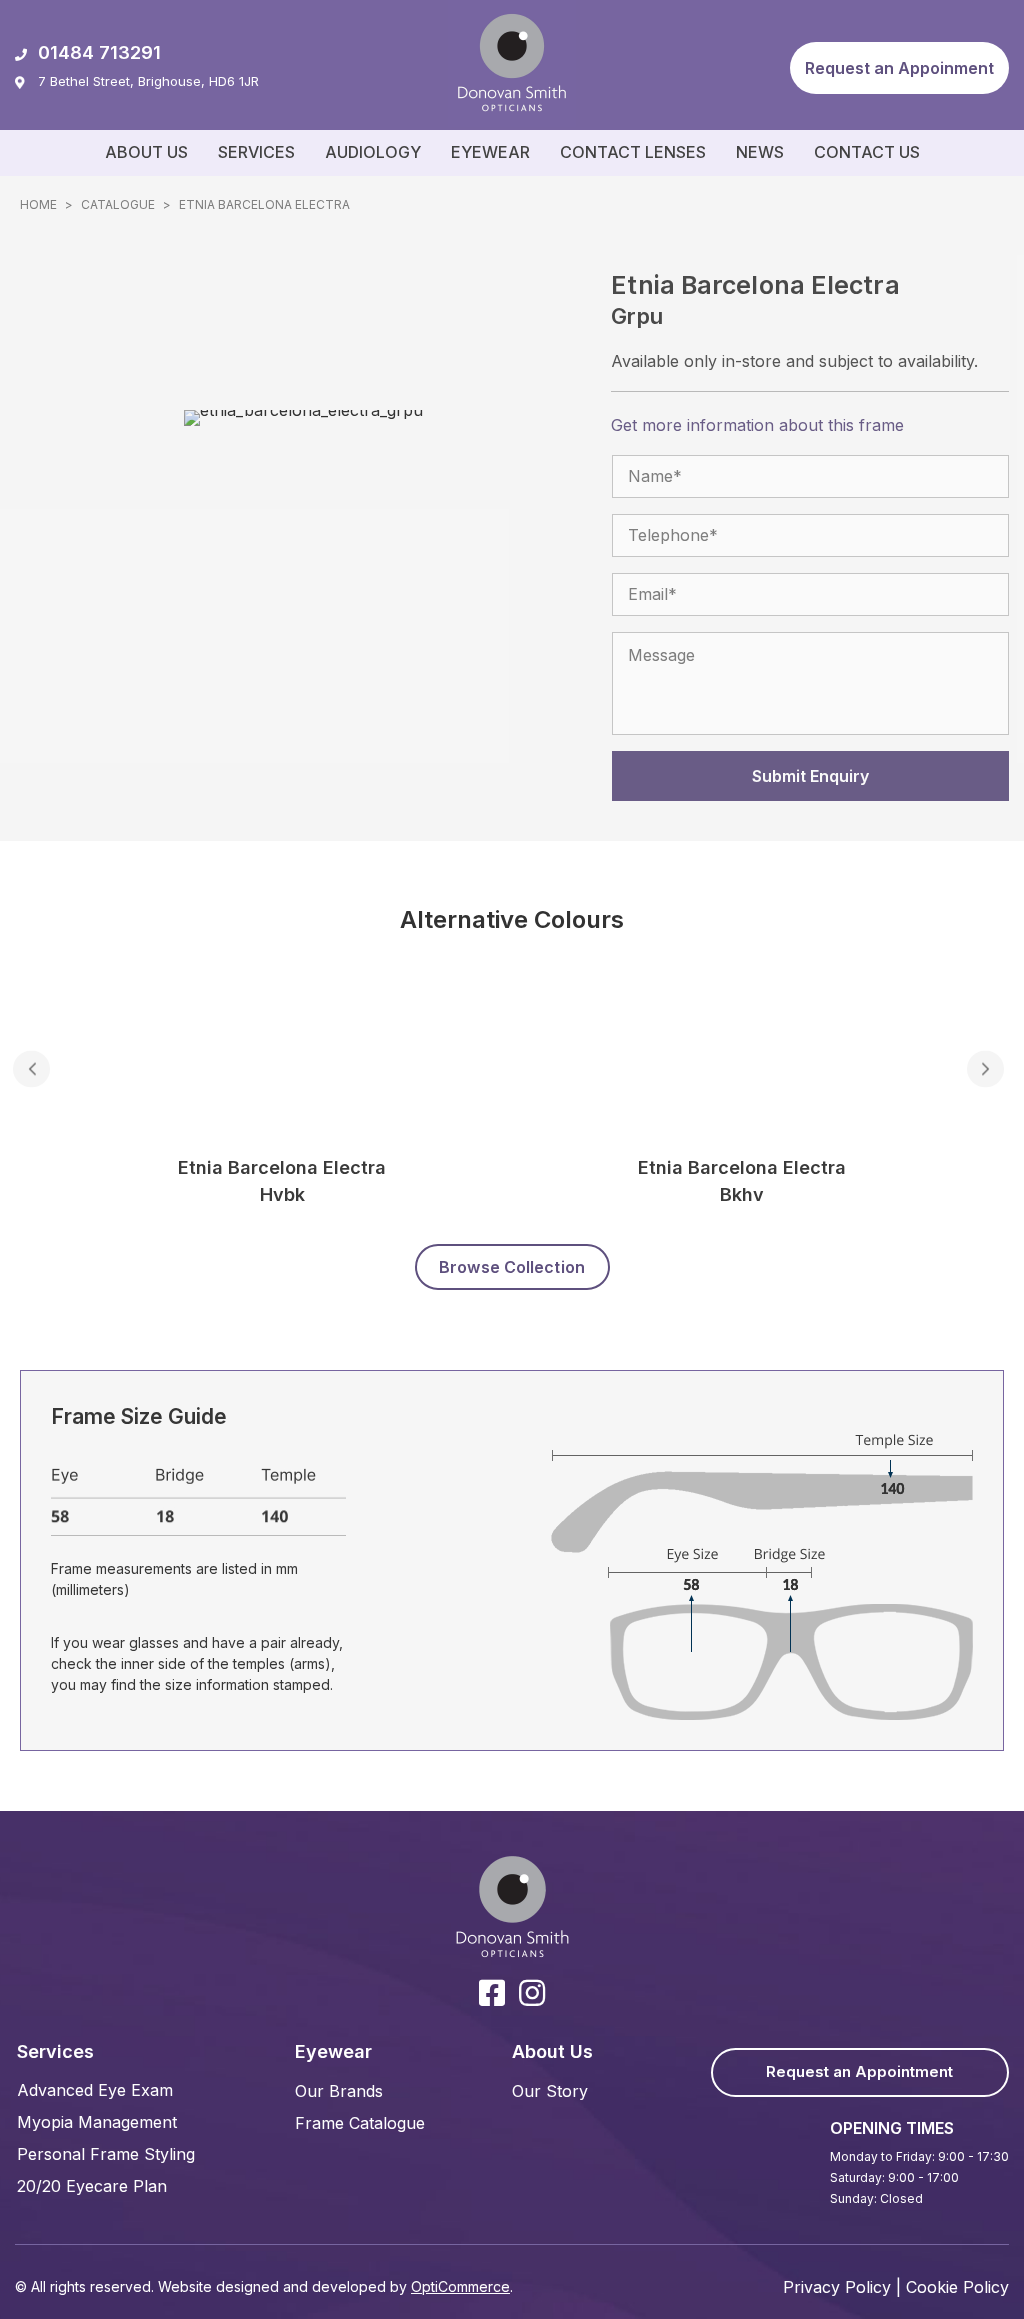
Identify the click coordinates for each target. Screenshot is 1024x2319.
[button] (899, 68)
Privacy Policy (837, 2287)
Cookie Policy (957, 2287)
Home (38, 204)
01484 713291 (99, 52)
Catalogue (118, 204)
